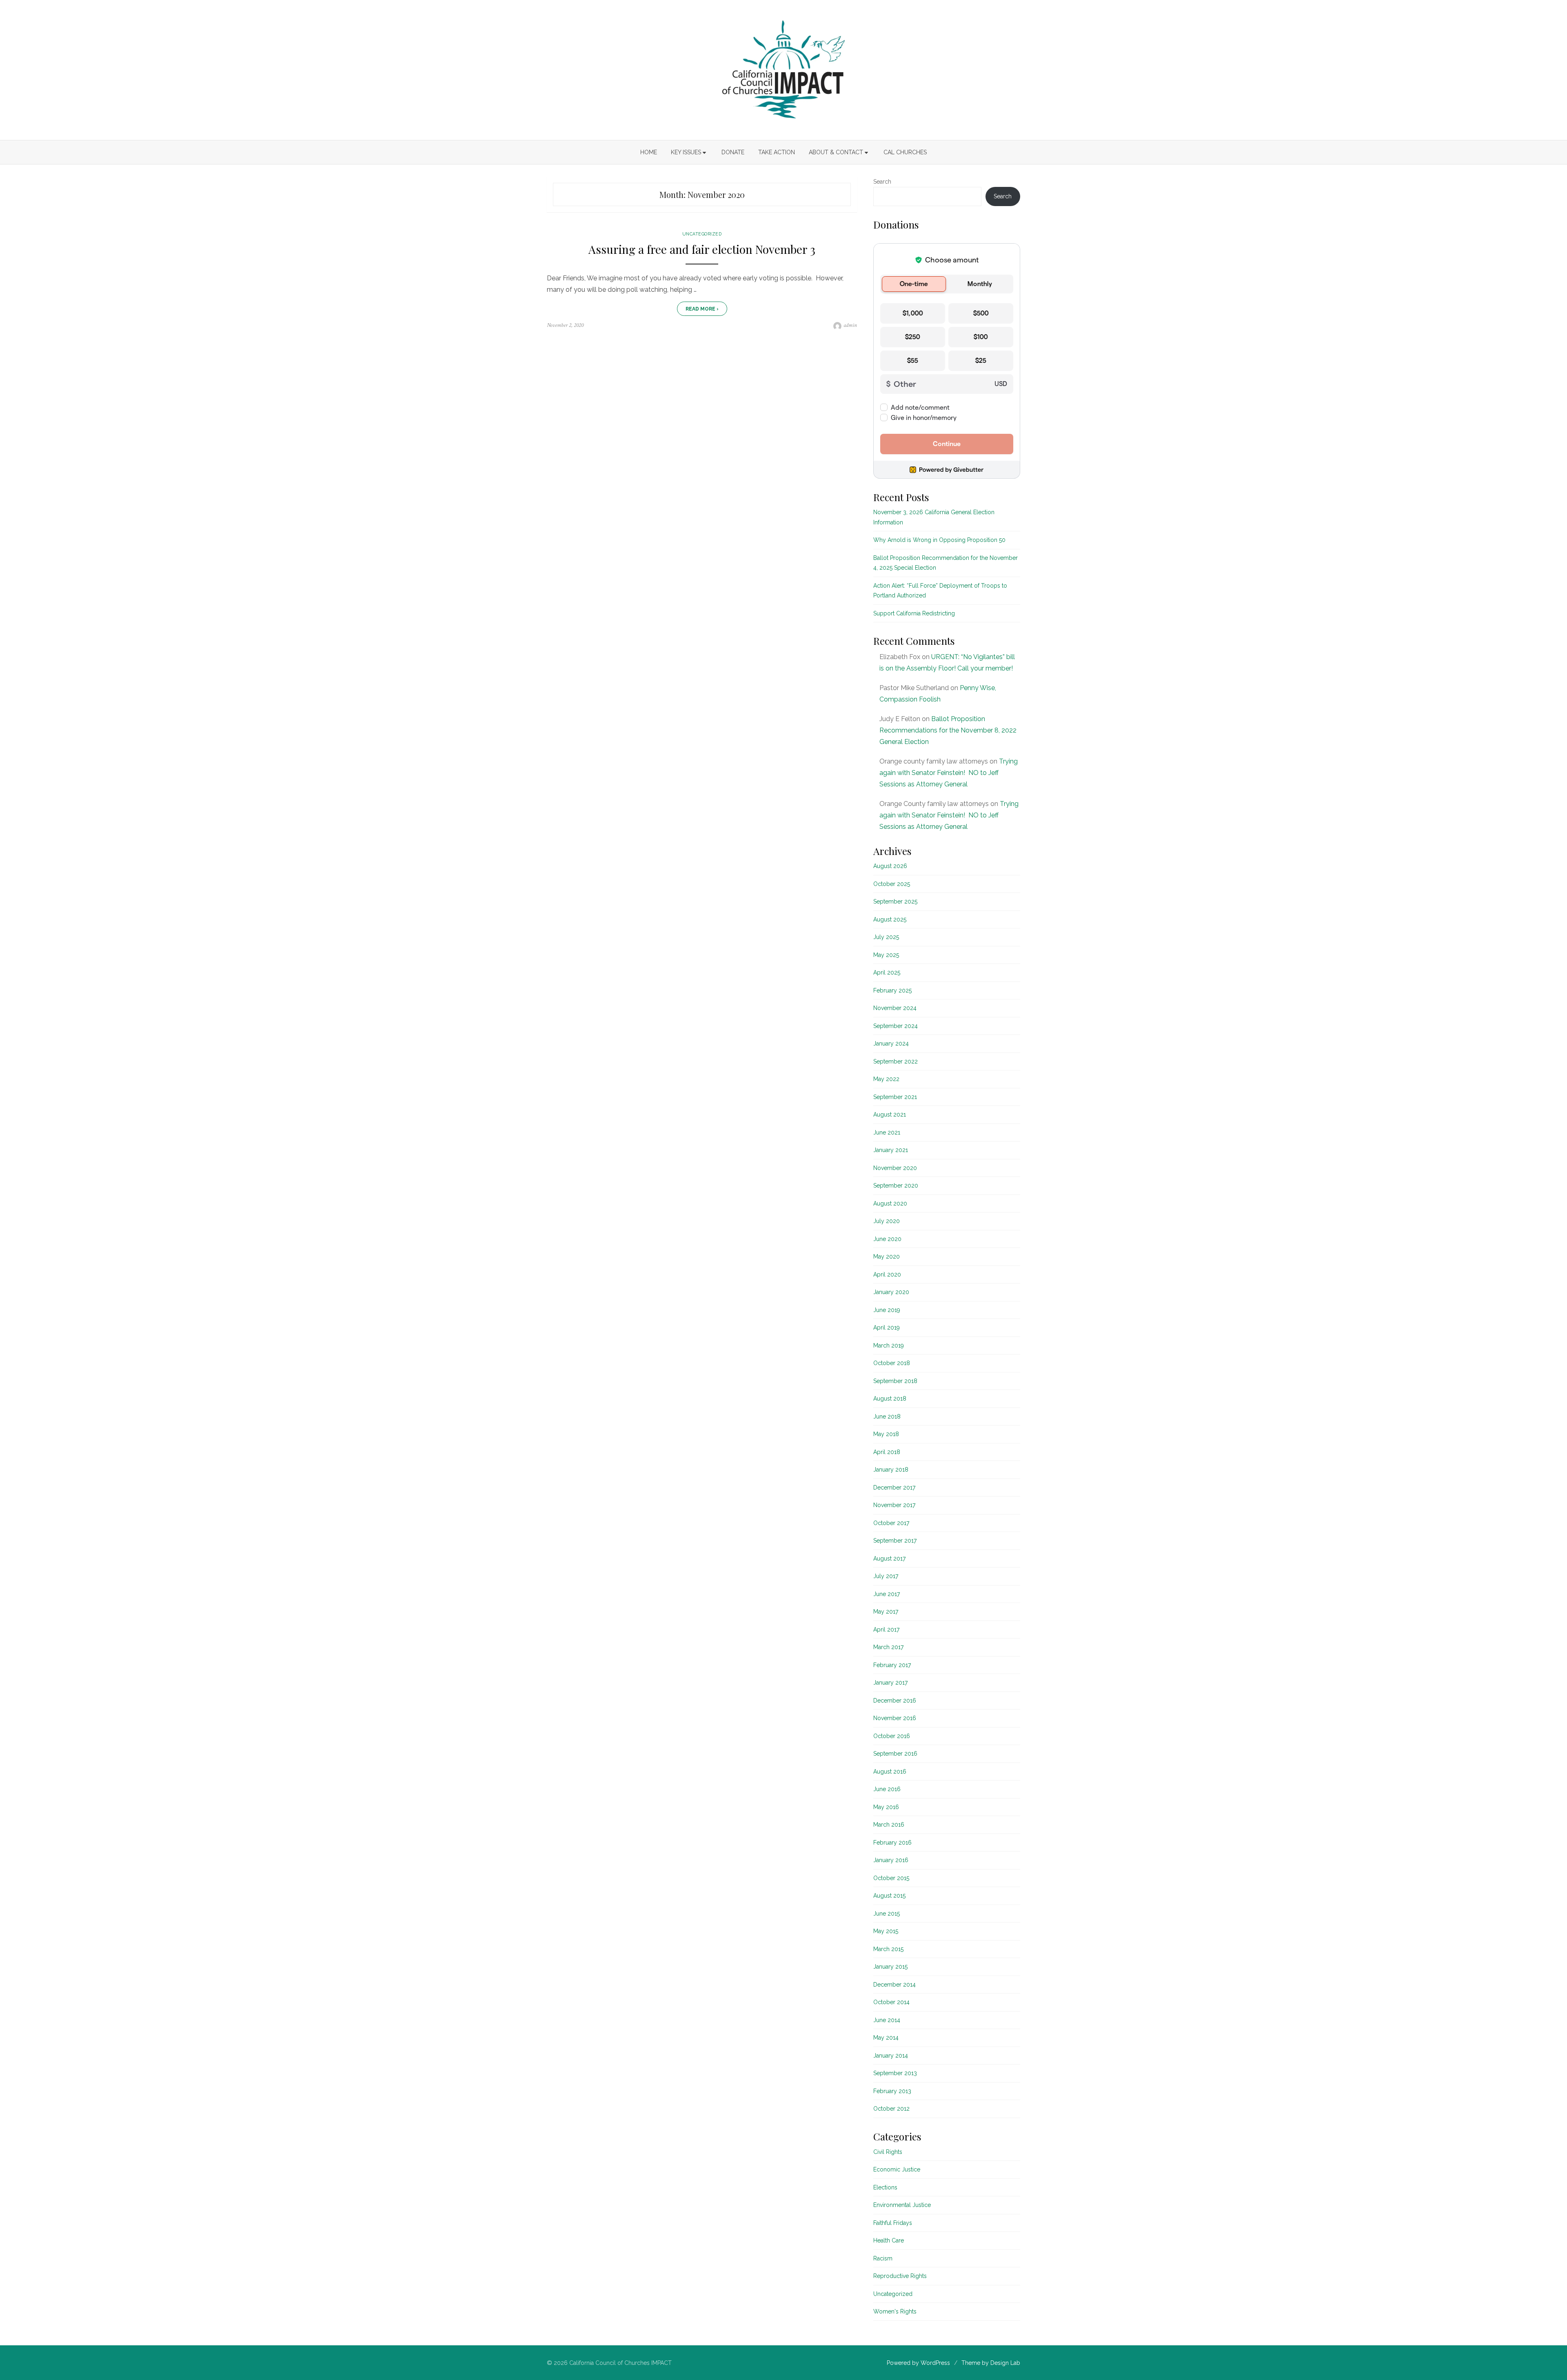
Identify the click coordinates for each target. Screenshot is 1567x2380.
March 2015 (888, 1949)
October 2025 (892, 884)
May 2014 (886, 2038)
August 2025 (890, 919)
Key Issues (686, 152)
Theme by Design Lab (991, 2363)
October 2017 (891, 1523)
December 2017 (894, 1487)
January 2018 (891, 1470)
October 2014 (891, 2002)
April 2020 (887, 1274)
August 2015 (889, 1896)
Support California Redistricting (914, 613)
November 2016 (895, 1718)
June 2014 (887, 2020)
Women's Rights (895, 2311)
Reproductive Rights (900, 2276)
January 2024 (891, 1043)
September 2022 (896, 1061)
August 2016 (890, 1772)
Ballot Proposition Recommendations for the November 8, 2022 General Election (948, 730)
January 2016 (891, 1860)
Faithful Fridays (893, 2223)
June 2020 (887, 1239)
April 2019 (887, 1328)
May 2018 (886, 1434)
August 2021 (890, 1115)
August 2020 (890, 1203)
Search (882, 182)
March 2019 (889, 1345)
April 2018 (887, 1452)
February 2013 (892, 2091)
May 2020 (887, 1257)
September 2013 (895, 2073)
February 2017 (892, 1665)
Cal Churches (905, 152)
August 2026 (890, 866)
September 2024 (896, 1026)
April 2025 (887, 972)
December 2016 (895, 1701)
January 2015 (890, 1967)
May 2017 (886, 1612)
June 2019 (887, 1310)
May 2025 (886, 955)
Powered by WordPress (918, 2363)
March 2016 (889, 1825)
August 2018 (890, 1399)
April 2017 (886, 1630)
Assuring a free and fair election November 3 (702, 249)
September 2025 (895, 901)
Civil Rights (888, 2152)
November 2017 (894, 1505)
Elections (885, 2187)
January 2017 (890, 1683)
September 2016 (895, 1754)
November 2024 (895, 1008)
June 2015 (887, 1914)
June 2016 (887, 1789)
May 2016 (886, 1807)
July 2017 (886, 1576)
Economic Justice (897, 2169)
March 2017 (888, 1647)
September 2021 (895, 1097)
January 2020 (891, 1292)
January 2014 (891, 2056)
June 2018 (887, 1416)
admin (850, 325)
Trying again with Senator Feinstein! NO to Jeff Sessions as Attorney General (949, 773)
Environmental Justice (902, 2205)
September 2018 (895, 1381)
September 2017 (895, 1541)
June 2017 (887, 1594)
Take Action (777, 152)
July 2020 (887, 1221)
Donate (733, 152)
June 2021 (887, 1132)
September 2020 (896, 1186)
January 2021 (891, 1150)
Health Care (889, 2240)
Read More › (702, 309)
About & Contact (836, 152)
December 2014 (894, 1985)
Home (649, 152)
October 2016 (892, 1736)
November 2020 (895, 1168)
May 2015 (886, 1931)
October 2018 (892, 1363)
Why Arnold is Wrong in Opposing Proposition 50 (939, 540)
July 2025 (886, 937)
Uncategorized (702, 234)
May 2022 (886, 1079)
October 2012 (891, 2109)
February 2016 (892, 1843)
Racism (883, 2258)
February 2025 (892, 990)
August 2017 (889, 1559)
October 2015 (891, 1878)
